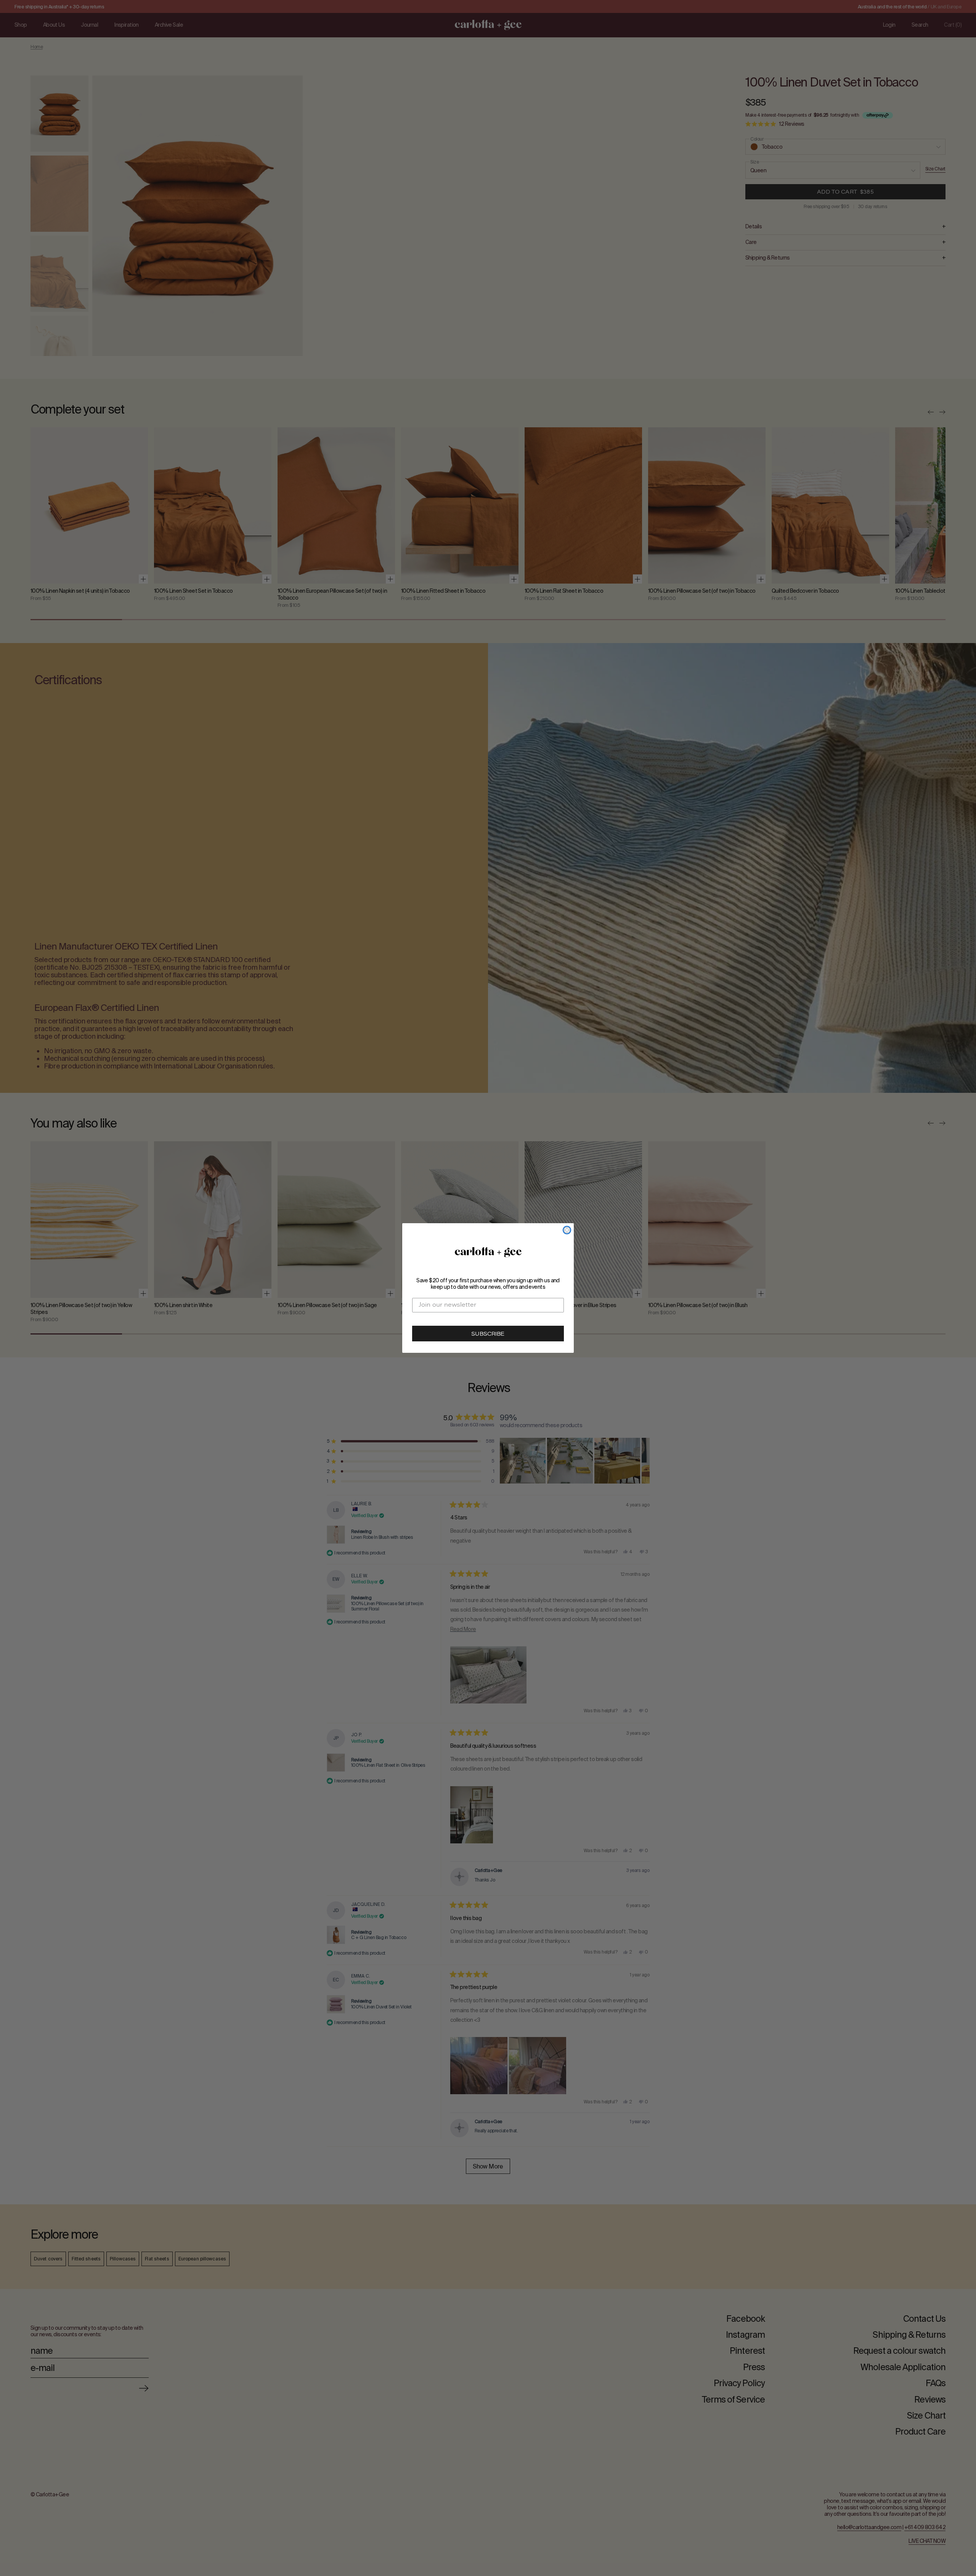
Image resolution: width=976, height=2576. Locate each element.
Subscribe (488, 1335)
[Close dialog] (567, 1230)
